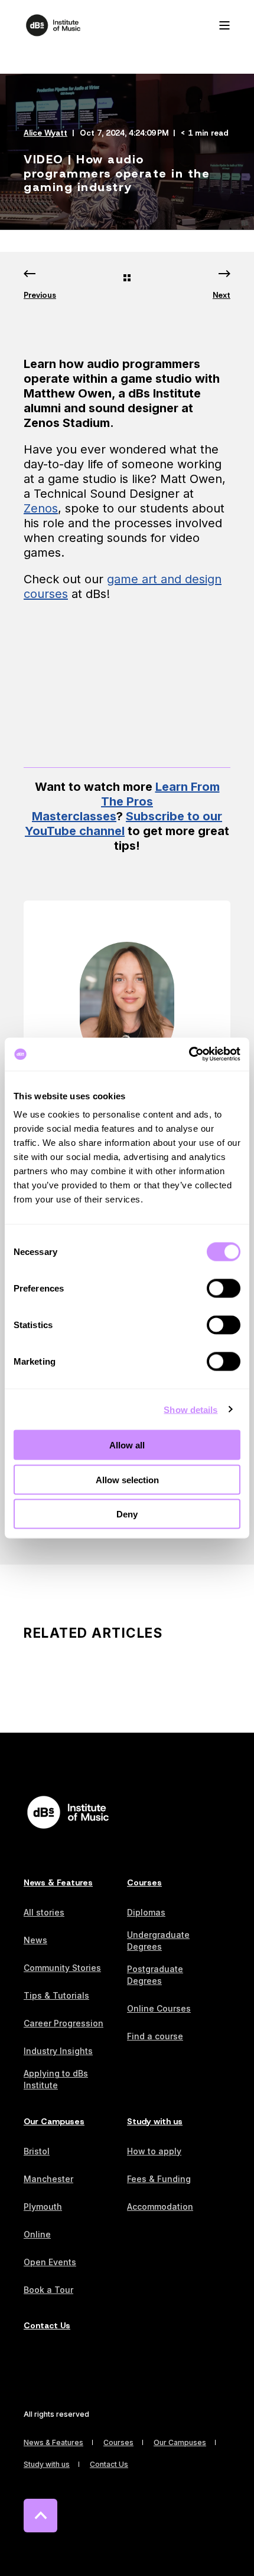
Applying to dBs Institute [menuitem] (56, 2079)
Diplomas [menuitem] (146, 1912)
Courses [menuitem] (144, 1883)
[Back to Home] (53, 25)
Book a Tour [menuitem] (48, 2290)
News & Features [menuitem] (58, 1883)
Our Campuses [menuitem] (54, 2122)
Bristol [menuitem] (37, 2151)
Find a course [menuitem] (155, 2036)
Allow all (127, 1445)
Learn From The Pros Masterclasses (126, 801)
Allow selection (127, 1479)
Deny (127, 1514)
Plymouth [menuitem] (43, 2207)
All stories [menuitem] (44, 1912)
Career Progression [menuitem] (63, 2023)
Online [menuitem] (37, 2234)
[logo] (68, 1812)
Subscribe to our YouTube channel (123, 824)
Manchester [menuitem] (48, 2179)
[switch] (224, 1289)
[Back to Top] (40, 2516)
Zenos (41, 508)
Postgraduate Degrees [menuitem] (155, 1975)
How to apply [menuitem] (154, 2151)
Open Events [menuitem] (50, 2262)
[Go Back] (127, 279)
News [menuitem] (35, 1940)
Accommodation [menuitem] (160, 2207)
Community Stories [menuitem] (62, 1968)
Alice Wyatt (45, 133)
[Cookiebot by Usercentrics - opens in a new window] (189, 1054)
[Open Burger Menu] (224, 25)
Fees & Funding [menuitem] (159, 2179)
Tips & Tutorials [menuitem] (56, 1995)
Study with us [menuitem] (155, 2122)
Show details (190, 1409)
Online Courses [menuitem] (159, 2008)
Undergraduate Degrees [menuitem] (158, 1941)
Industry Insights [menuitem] (58, 2051)
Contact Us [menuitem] (47, 2326)
